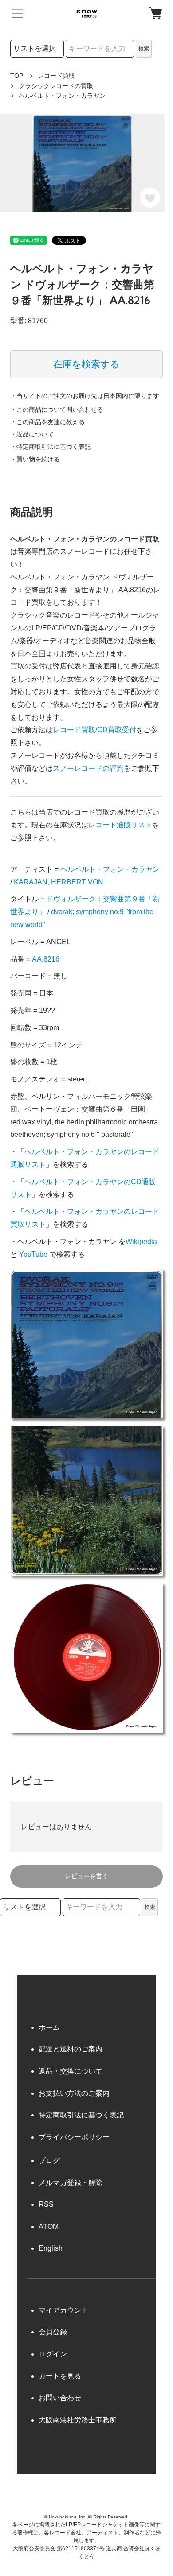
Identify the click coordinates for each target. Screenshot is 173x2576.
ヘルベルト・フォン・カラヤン (110, 869)
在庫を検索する (86, 364)
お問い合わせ (60, 2398)
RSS (46, 2204)
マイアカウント (63, 2310)
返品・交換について (71, 2071)
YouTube (33, 1254)
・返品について (32, 434)
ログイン (53, 2354)
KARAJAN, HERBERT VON (59, 882)
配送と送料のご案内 (71, 2049)
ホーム (49, 2027)
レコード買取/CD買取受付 (94, 730)
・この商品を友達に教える (47, 422)
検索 (144, 49)
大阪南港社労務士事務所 (78, 2420)
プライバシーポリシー (74, 2137)
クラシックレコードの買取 (56, 86)
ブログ (49, 2161)
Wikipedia (141, 1242)
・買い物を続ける (35, 459)
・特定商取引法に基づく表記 (51, 447)
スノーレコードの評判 (88, 768)
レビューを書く (86, 1876)
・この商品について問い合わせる (57, 409)
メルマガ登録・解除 (71, 2183)
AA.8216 (46, 959)
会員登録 (53, 2332)
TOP (17, 76)
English (51, 2248)
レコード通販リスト (120, 825)
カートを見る (60, 2376)
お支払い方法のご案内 (74, 2093)
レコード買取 (56, 76)
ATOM (49, 2226)
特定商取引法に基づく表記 (81, 2115)
